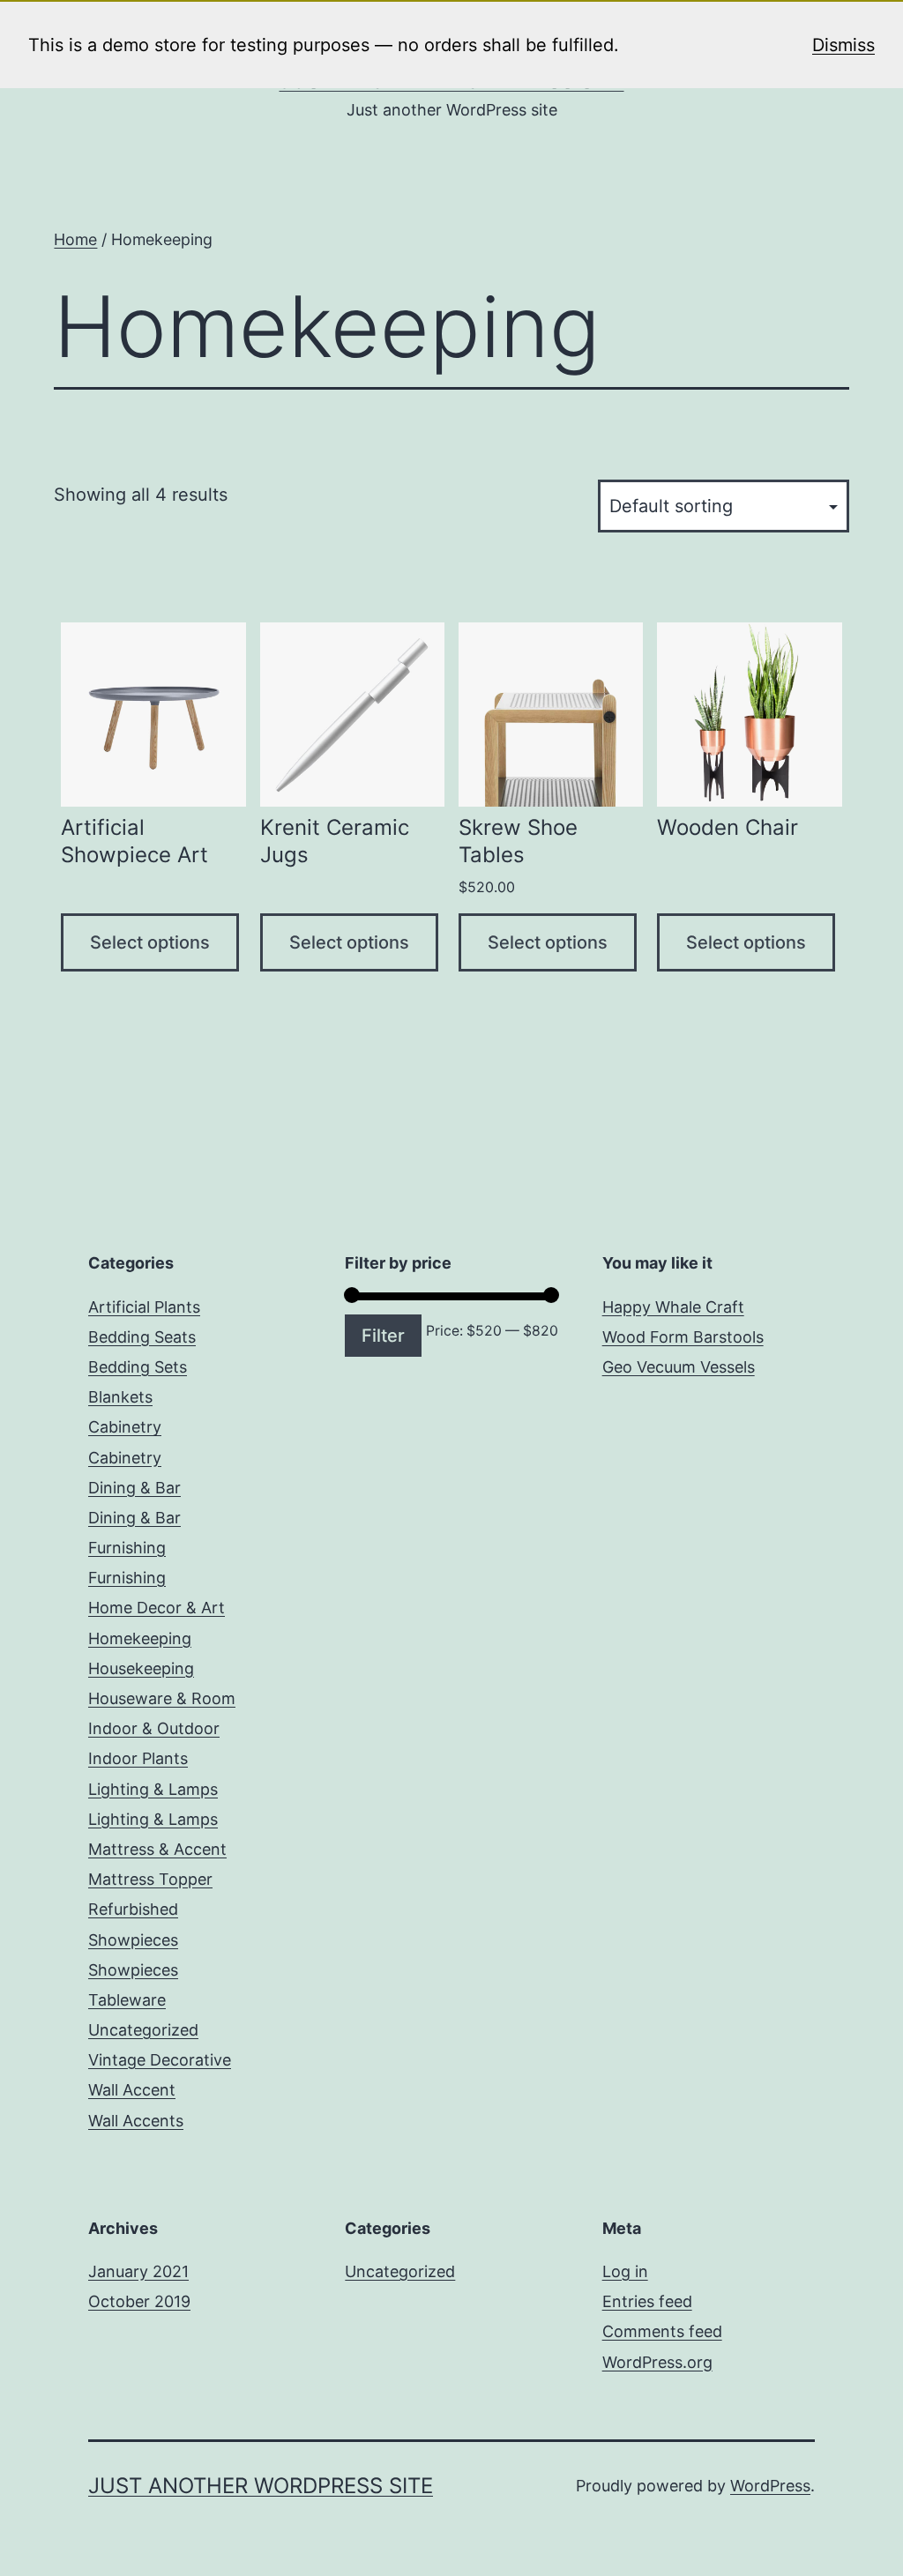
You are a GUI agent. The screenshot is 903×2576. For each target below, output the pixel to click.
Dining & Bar (134, 1488)
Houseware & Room (162, 1698)
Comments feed (662, 2331)
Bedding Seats (142, 1337)
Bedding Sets (138, 1367)
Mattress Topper (150, 1879)
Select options (150, 942)
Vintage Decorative (160, 2060)
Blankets (120, 1397)
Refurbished (133, 1909)
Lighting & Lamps (153, 1789)
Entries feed (647, 2301)
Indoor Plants (138, 1758)
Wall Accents (136, 2121)
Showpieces (133, 1940)
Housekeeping (141, 1668)
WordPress (770, 2486)
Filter (383, 1336)
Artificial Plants (144, 1307)
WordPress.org (657, 2362)
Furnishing (127, 1548)
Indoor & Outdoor (154, 1728)
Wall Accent (132, 2090)
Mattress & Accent (157, 1849)
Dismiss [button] (843, 45)
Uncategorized (143, 2030)
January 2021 (138, 2271)
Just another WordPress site (261, 2486)
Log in (625, 2271)
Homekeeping (140, 1638)
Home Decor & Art (157, 1608)
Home (75, 239)
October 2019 (139, 2301)
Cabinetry (125, 1427)
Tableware (127, 2000)
